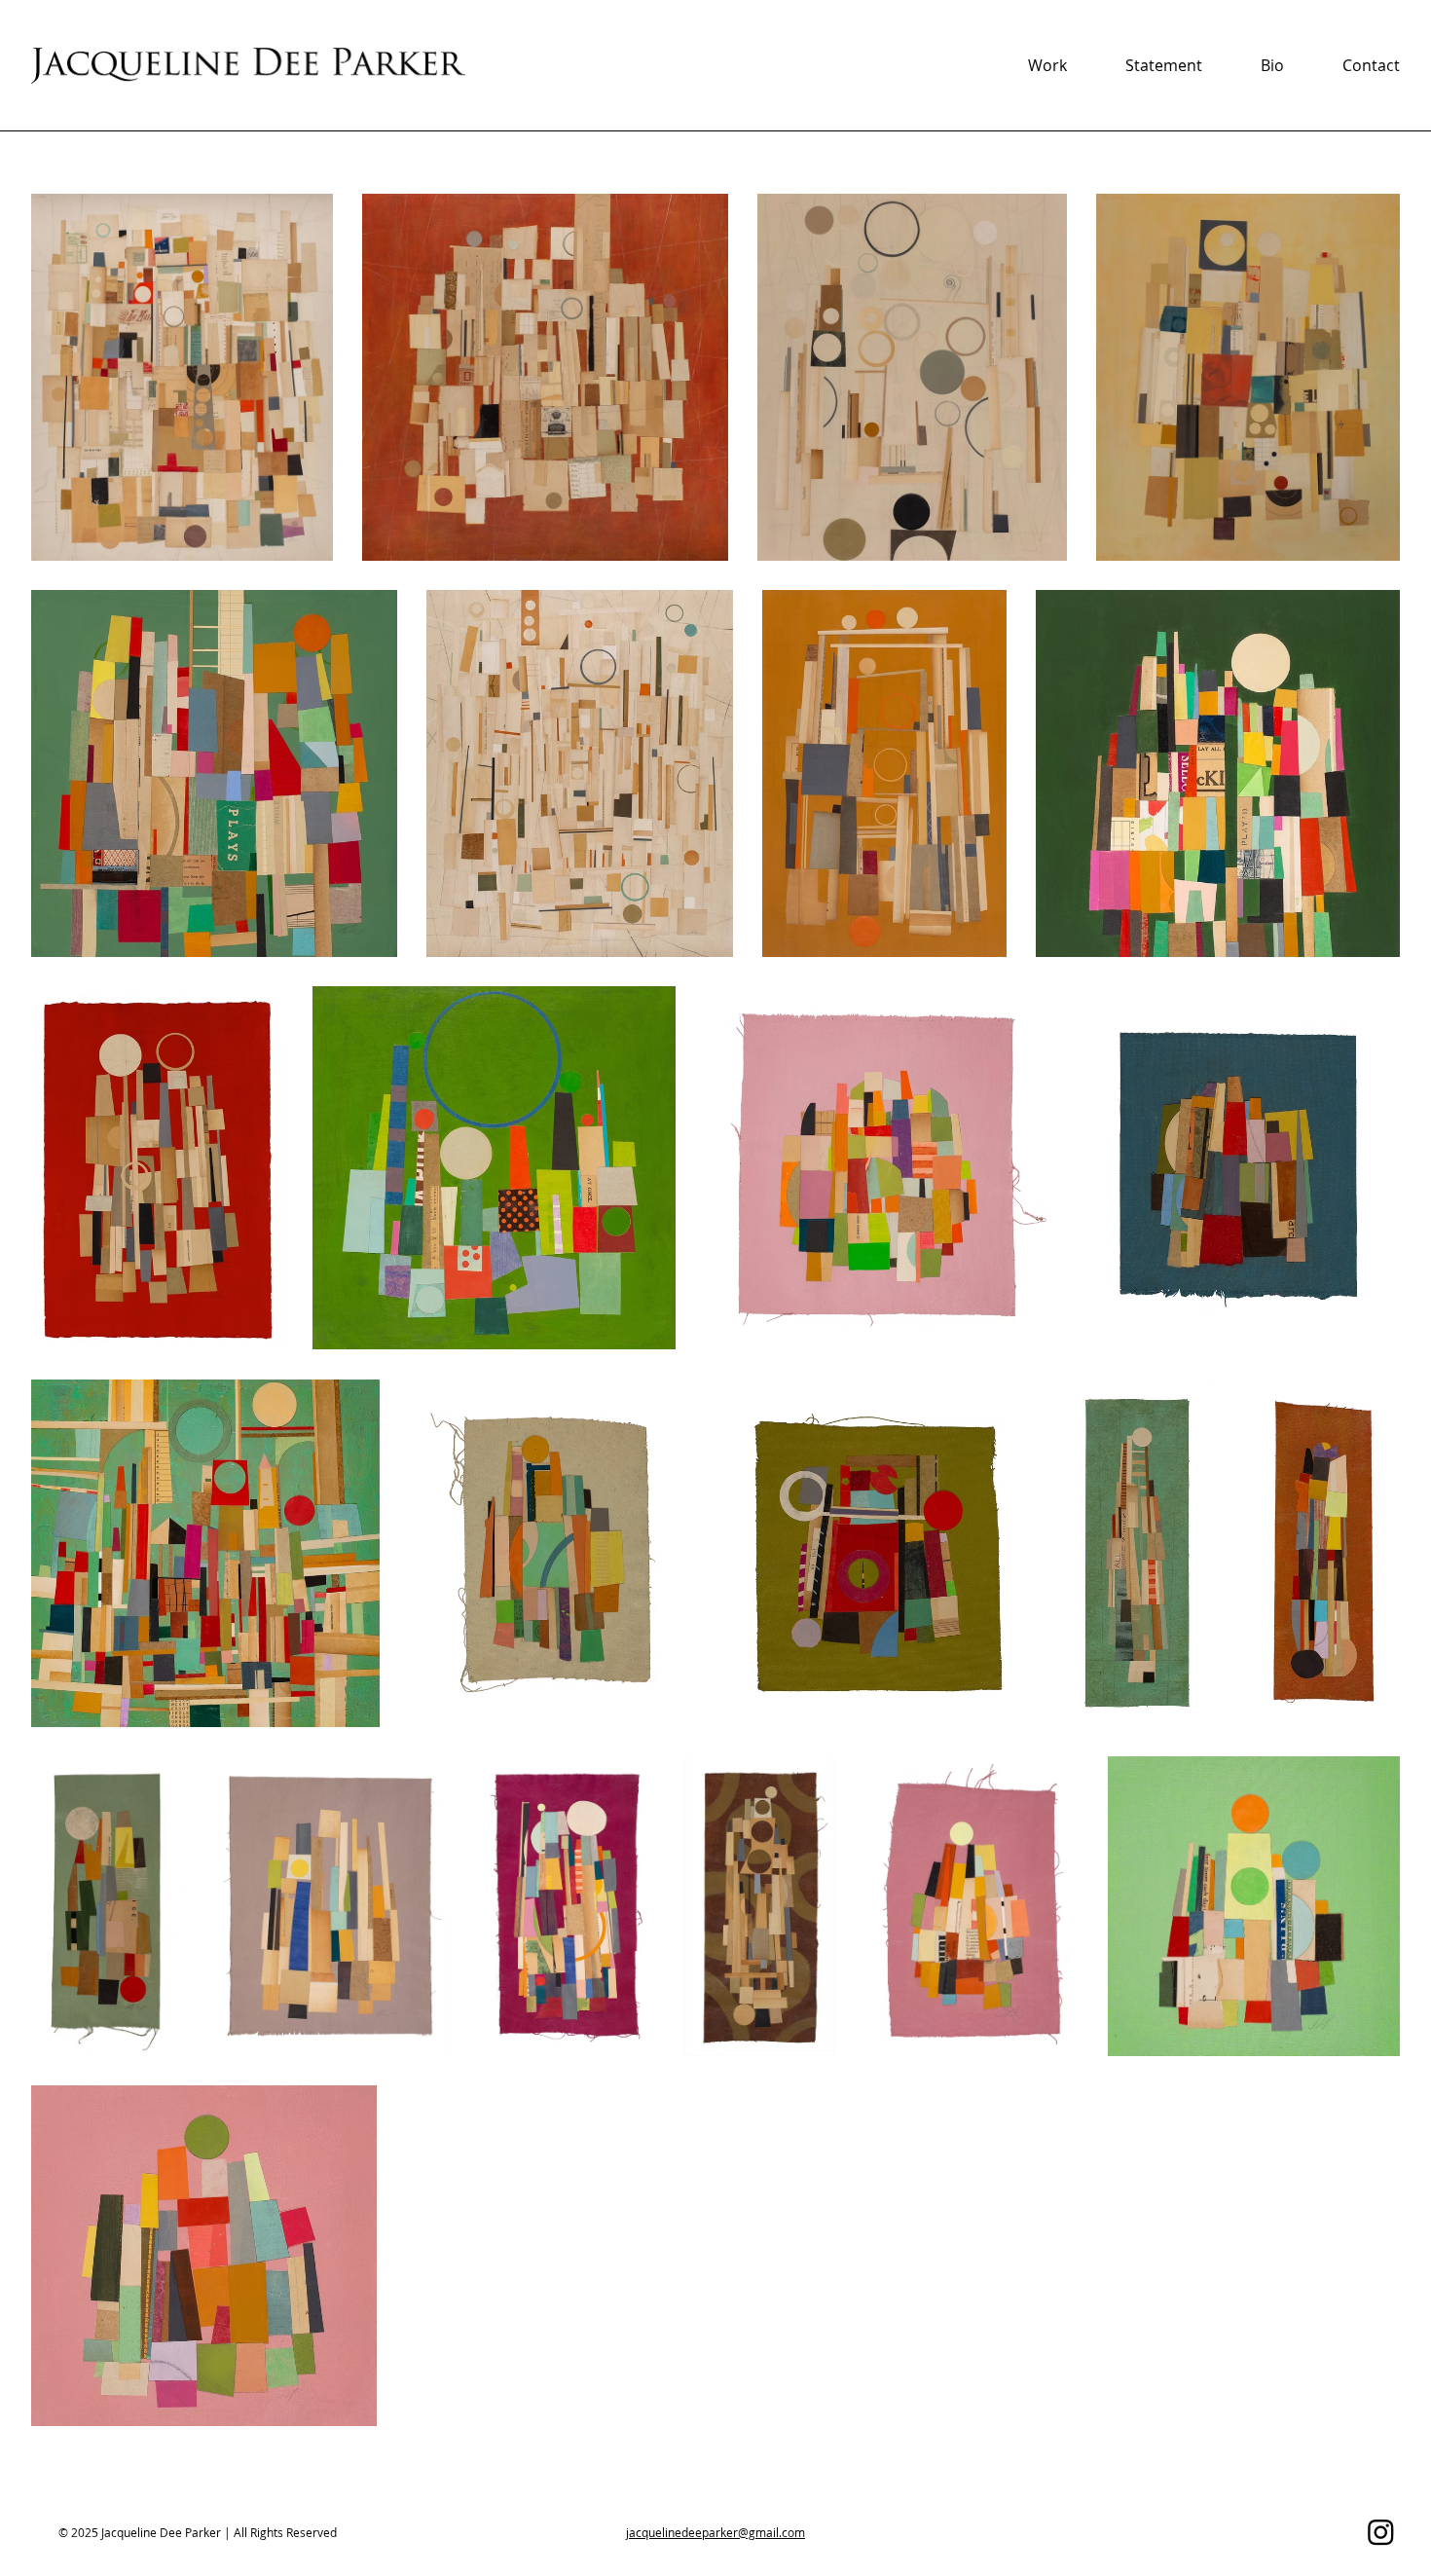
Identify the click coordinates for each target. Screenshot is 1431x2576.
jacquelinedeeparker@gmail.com (715, 2532)
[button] (1047, 65)
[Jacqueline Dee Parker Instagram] (1381, 2532)
